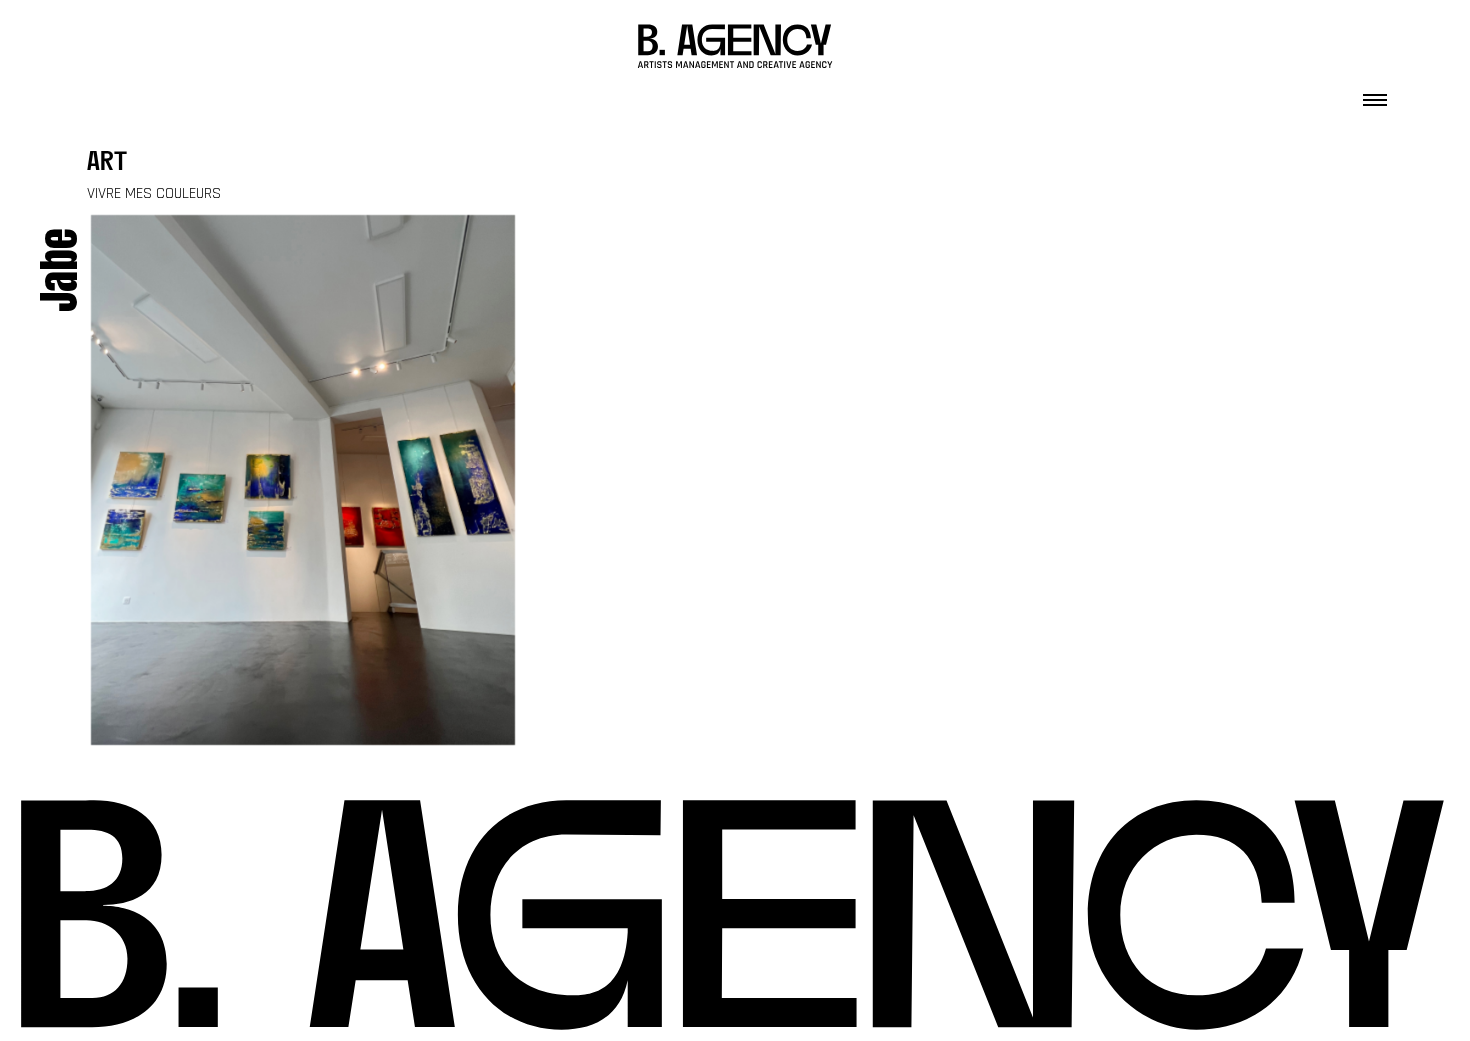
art (107, 163)
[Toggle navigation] (1375, 94)
